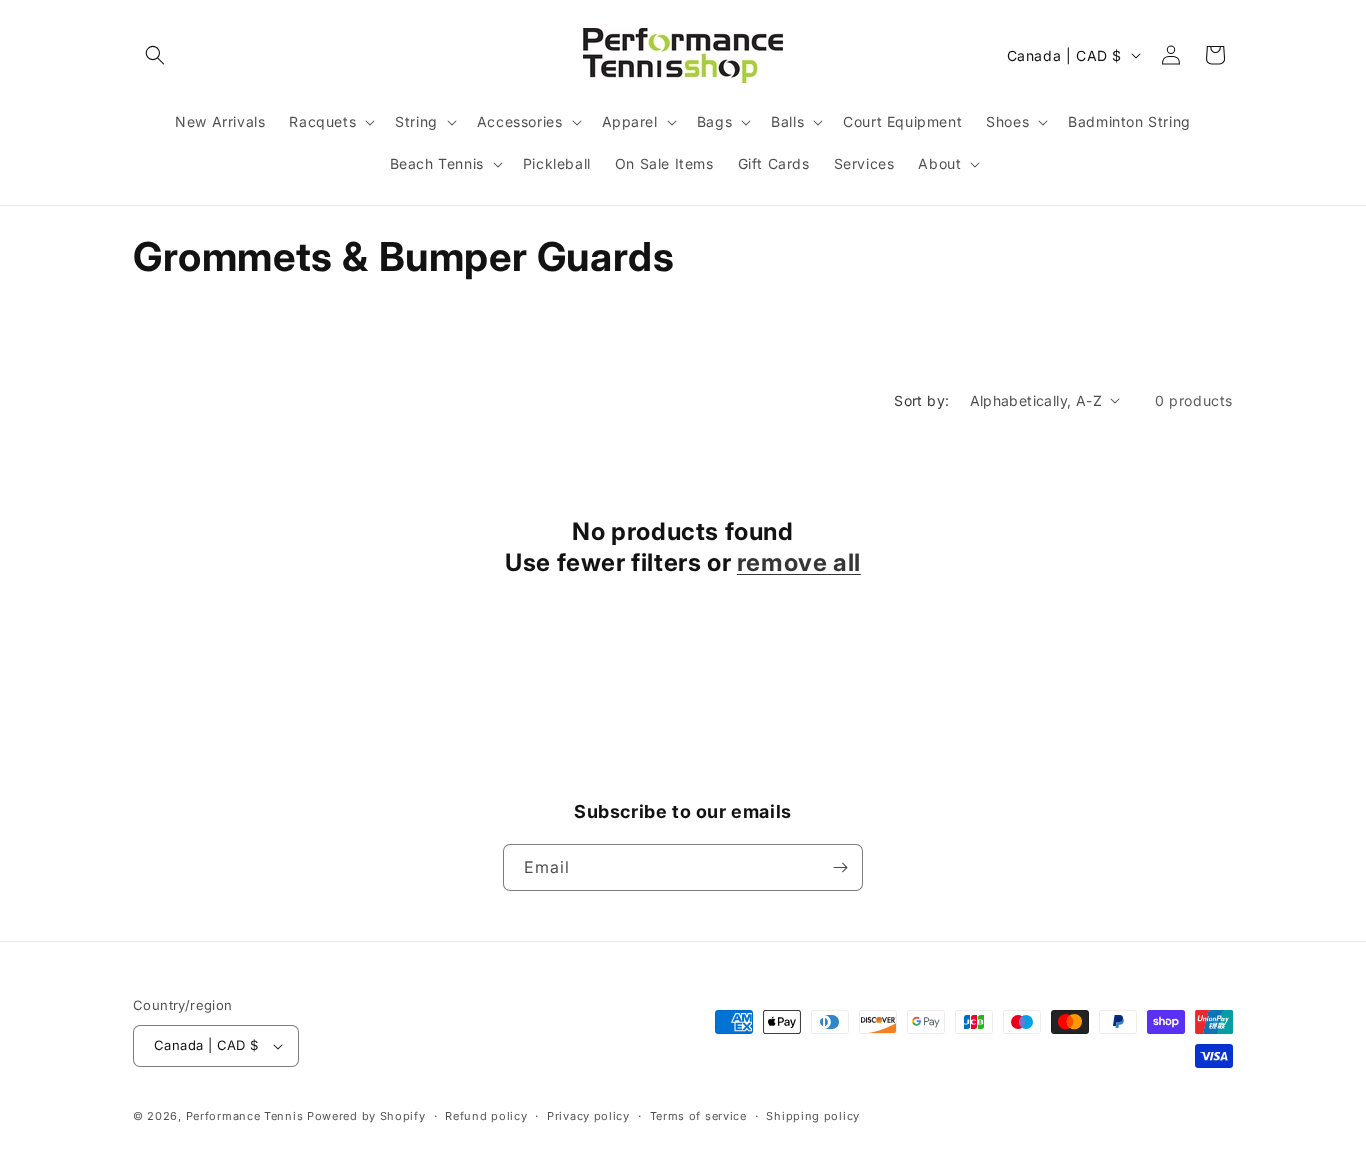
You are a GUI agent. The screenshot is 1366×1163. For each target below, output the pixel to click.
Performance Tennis (245, 1116)
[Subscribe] (840, 867)
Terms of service (698, 1116)
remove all (799, 562)
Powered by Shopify (366, 1116)
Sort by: (921, 400)
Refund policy (486, 1116)
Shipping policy (813, 1116)
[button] (155, 55)
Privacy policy (588, 1116)
